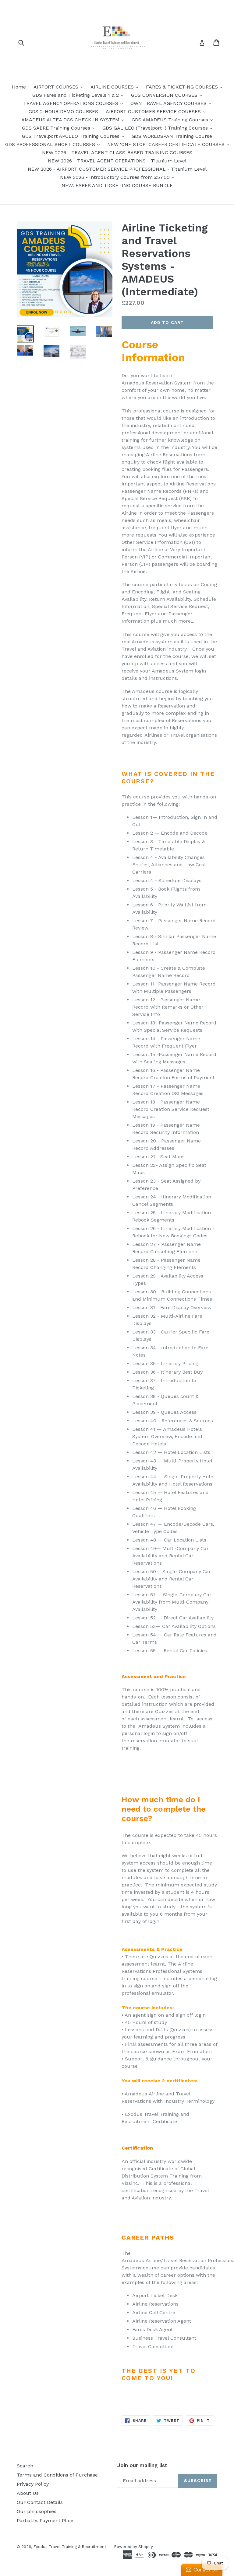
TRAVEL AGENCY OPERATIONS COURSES (74, 103)
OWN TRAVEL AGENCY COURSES (172, 103)
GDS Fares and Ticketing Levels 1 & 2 (79, 95)
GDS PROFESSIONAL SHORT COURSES (54, 144)
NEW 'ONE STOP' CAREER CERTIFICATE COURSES (170, 144)
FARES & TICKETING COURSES (186, 87)
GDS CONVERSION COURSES (168, 95)
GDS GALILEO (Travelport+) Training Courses (159, 128)
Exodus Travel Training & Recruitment (70, 2547)
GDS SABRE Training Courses (60, 128)
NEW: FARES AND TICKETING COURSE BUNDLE (117, 185)
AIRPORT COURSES (60, 87)
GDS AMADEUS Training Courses (174, 120)
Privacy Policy (33, 2484)
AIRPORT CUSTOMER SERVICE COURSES (157, 111)
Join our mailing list (142, 2465)
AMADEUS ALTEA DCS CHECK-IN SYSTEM (74, 120)
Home (19, 87)
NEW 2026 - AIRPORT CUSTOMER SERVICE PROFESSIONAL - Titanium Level (117, 169)
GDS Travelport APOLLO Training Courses (74, 136)
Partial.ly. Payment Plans (46, 2520)
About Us (28, 2493)
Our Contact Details (40, 2502)
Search (25, 2466)
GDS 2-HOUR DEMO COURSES (63, 111)
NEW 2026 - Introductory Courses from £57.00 (119, 177)
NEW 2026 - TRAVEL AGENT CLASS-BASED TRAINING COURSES (117, 153)
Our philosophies (37, 2511)
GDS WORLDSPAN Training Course (172, 136)
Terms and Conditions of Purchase (57, 2475)
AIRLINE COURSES (116, 87)
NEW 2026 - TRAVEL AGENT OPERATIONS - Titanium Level (117, 161)
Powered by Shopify (133, 2547)
